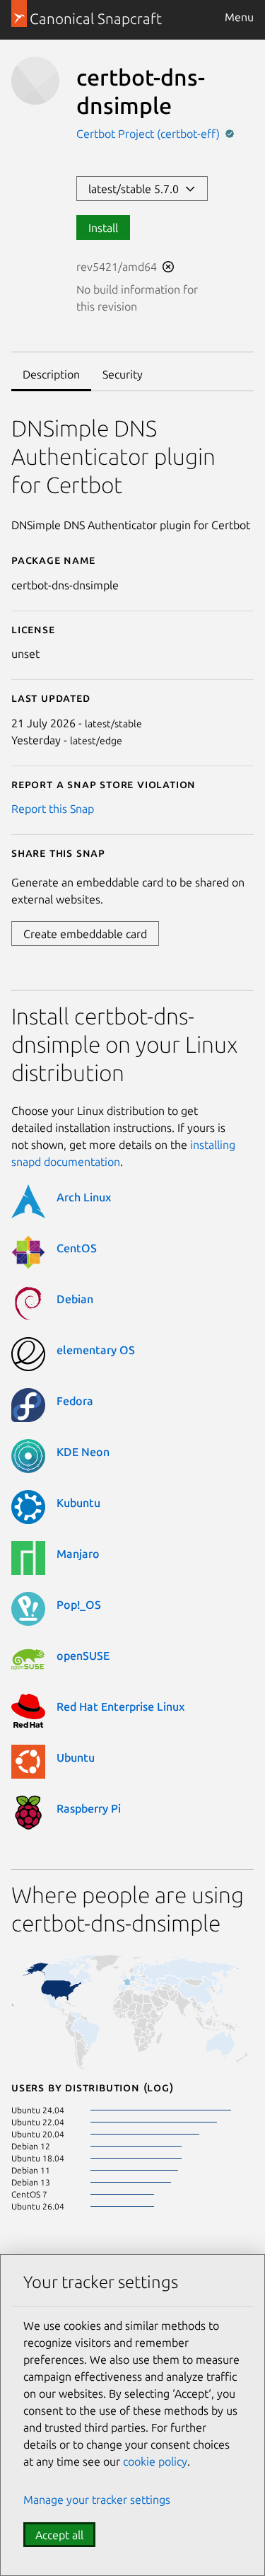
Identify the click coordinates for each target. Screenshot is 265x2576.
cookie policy (155, 2461)
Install (103, 228)
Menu (239, 17)
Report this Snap (53, 809)
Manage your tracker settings (97, 2500)
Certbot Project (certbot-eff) (149, 134)
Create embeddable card (85, 934)
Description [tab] (51, 374)
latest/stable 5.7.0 (136, 189)
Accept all (59, 2535)
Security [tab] (123, 374)
